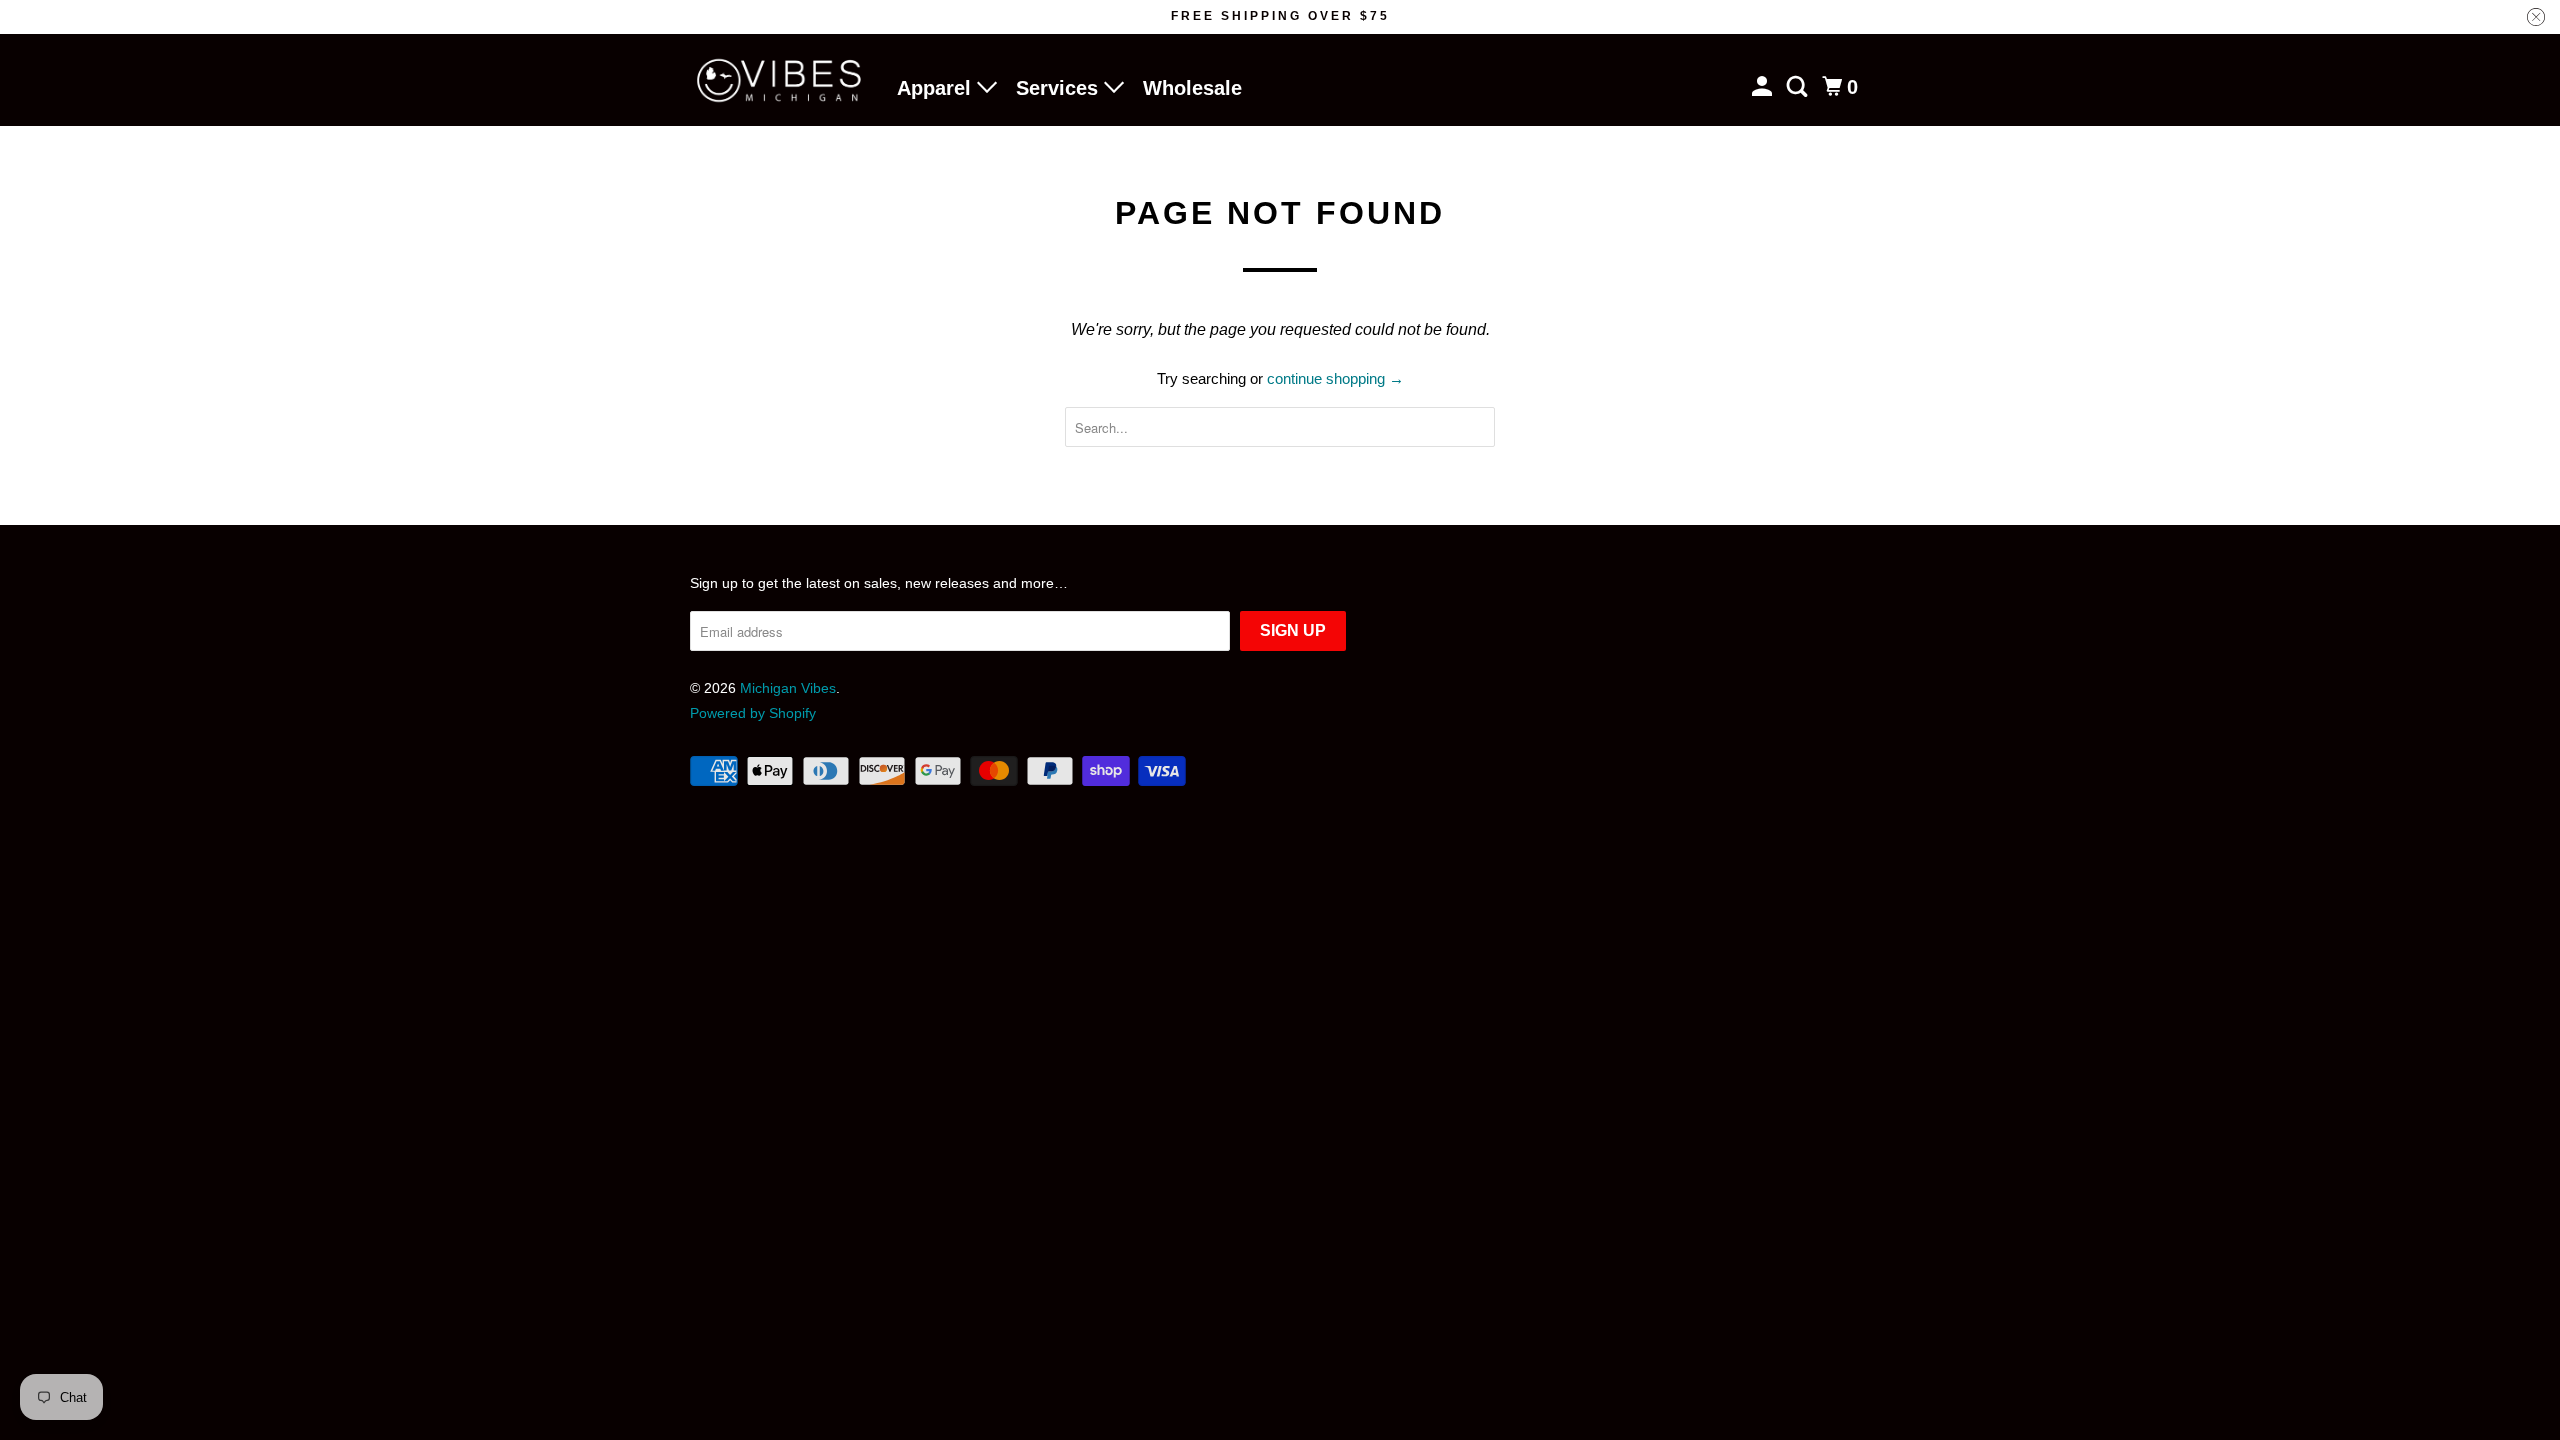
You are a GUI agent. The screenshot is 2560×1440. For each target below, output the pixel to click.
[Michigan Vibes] (780, 80)
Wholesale (1192, 88)
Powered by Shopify (753, 713)
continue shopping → (1335, 378)
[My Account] (1764, 87)
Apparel (937, 88)
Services (1060, 88)
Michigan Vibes (788, 688)
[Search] (1799, 87)
